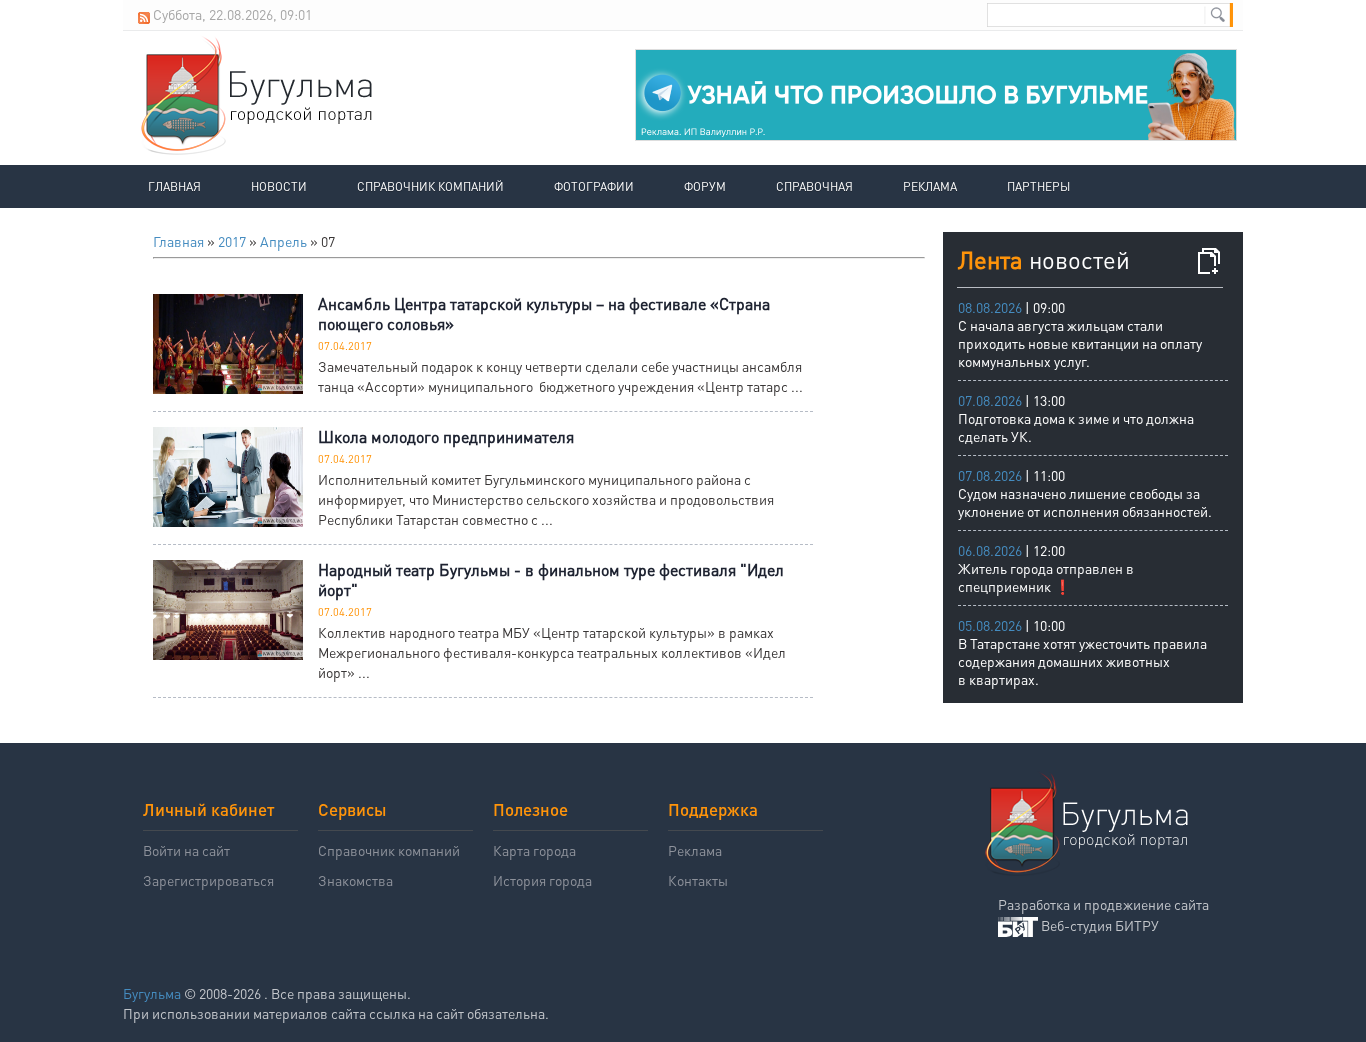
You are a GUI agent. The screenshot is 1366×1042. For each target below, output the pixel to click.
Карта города (534, 850)
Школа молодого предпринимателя (446, 436)
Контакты (698, 880)
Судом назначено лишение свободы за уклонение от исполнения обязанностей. (1085, 502)
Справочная (814, 186)
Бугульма (152, 993)
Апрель (283, 241)
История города (542, 880)
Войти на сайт (186, 850)
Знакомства (355, 880)
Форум (705, 186)
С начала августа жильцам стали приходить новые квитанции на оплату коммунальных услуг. (1080, 343)
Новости (279, 186)
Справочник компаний (430, 186)
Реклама (930, 186)
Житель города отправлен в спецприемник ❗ (1046, 577)
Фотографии (594, 186)
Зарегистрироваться (208, 880)
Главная (174, 186)
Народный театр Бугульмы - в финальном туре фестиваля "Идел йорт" (551, 579)
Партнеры (1038, 186)
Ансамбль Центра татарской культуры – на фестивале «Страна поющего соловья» (544, 313)
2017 (232, 241)
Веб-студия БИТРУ (1100, 925)
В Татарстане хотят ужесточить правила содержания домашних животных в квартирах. (1082, 661)
